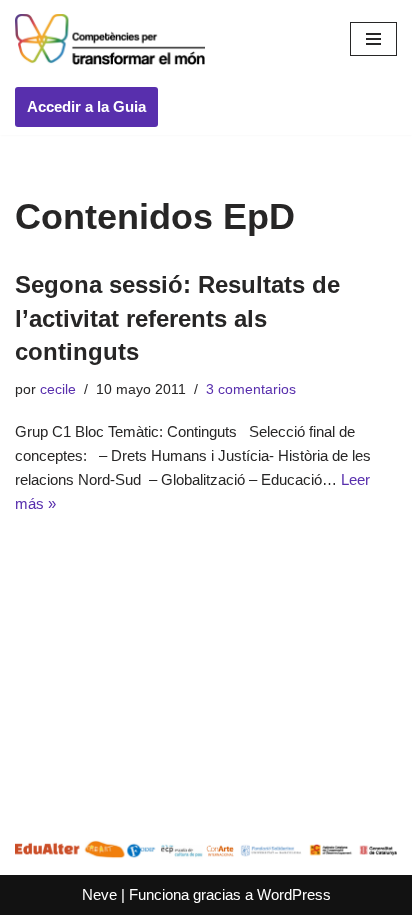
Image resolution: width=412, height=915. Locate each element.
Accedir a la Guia (86, 106)
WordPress (294, 894)
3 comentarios (251, 389)
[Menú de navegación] (373, 39)
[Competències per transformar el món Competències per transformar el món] (110, 39)
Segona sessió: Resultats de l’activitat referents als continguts (177, 318)
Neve (99, 894)
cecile (58, 389)
